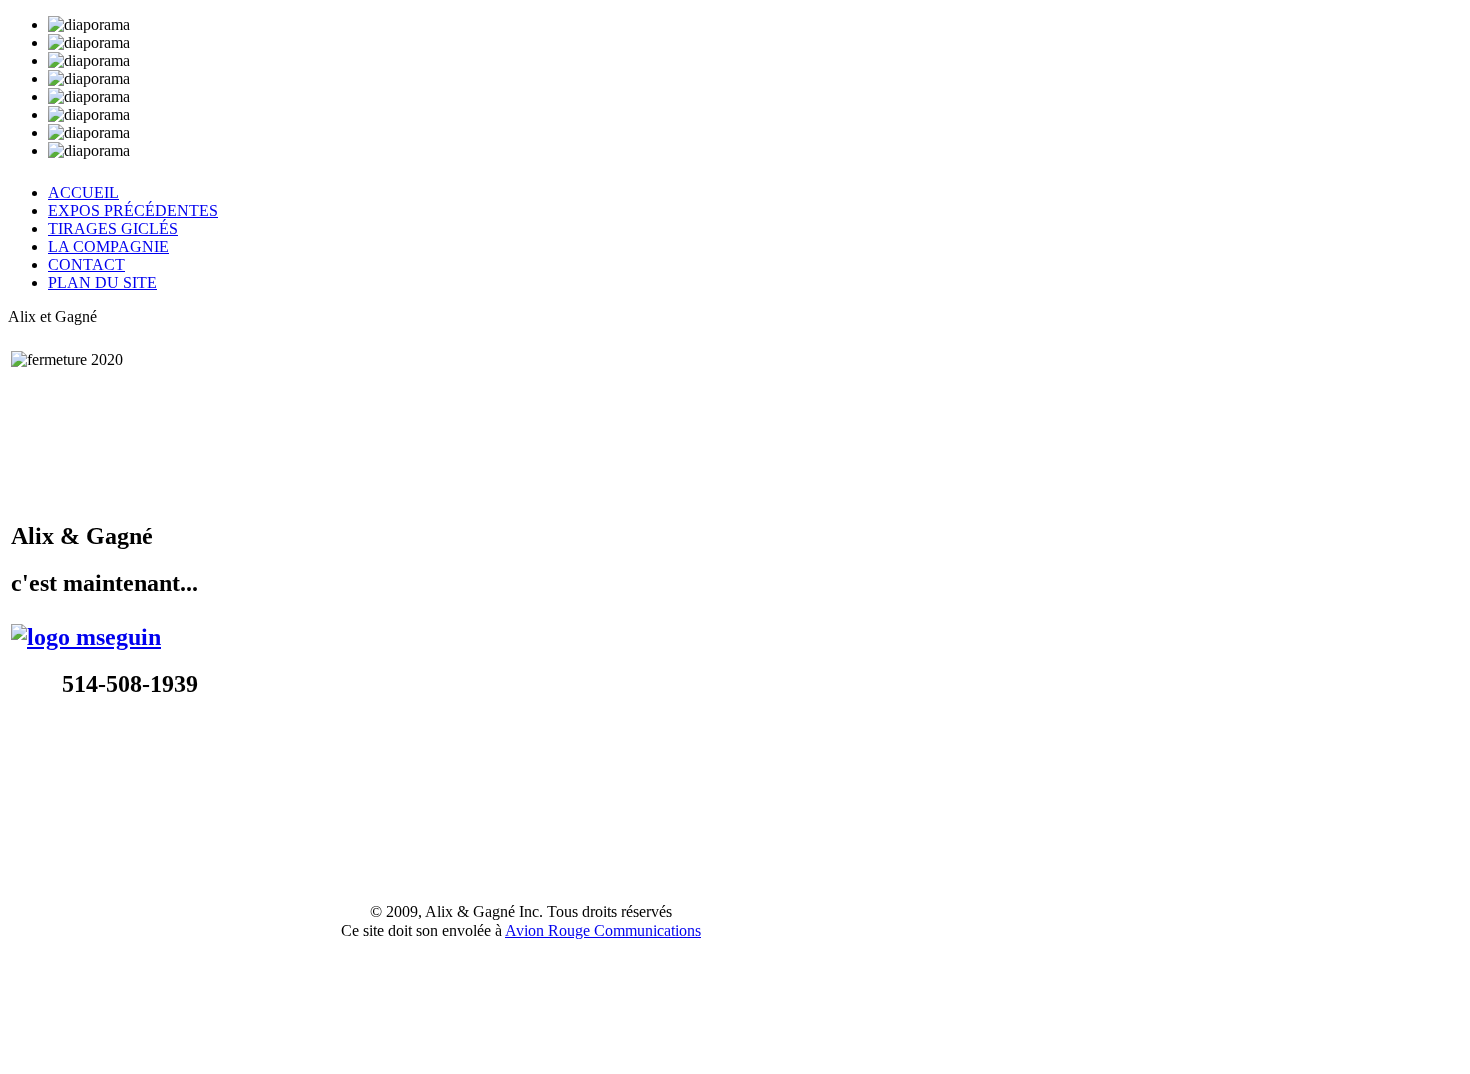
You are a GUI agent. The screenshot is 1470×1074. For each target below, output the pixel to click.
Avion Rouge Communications (603, 930)
